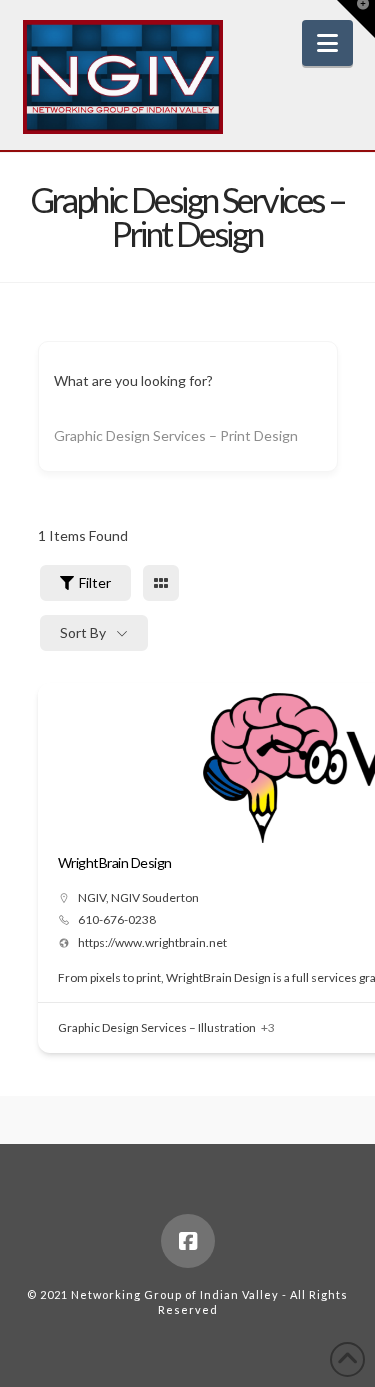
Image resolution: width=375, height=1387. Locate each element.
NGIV (92, 897)
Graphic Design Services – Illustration (157, 1027)
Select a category (108, 435)
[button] (327, 43)
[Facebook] (188, 1241)
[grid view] (161, 583)
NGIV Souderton (155, 897)
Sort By (83, 632)
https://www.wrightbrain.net (152, 943)
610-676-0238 (117, 920)
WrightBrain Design (115, 862)
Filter (95, 582)
